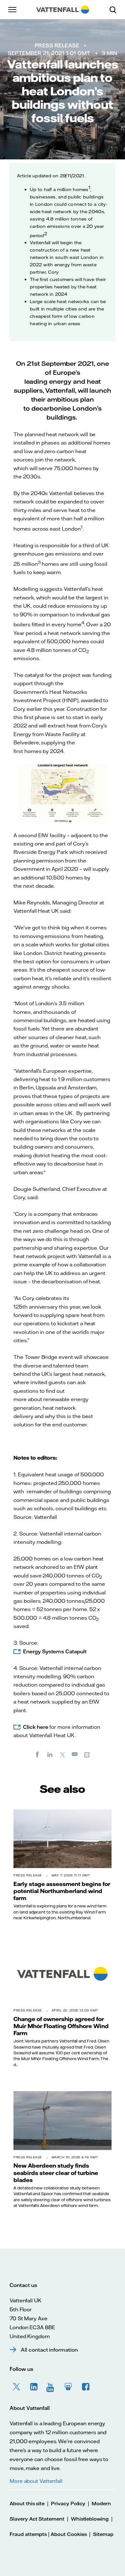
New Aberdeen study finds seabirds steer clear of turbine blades (56, 2173)
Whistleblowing (90, 2519)
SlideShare (69, 2387)
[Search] (115, 10)
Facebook (86, 2387)
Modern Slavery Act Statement (60, 2511)
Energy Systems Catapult (55, 1651)
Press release (57, 45)
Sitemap (103, 2534)
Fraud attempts (28, 2534)
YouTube (51, 2387)
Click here (36, 1727)
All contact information (49, 2350)
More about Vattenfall (36, 2481)
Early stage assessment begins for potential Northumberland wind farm (62, 1891)
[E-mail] (75, 1754)
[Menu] (13, 10)
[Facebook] (37, 1754)
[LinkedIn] (50, 1754)
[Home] (63, 10)
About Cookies (69, 2534)
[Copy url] (88, 1754)
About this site (27, 2504)
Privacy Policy (68, 2504)
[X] (63, 1754)
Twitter (17, 2387)
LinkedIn (34, 2387)
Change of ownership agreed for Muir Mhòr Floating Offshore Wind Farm (61, 2026)
